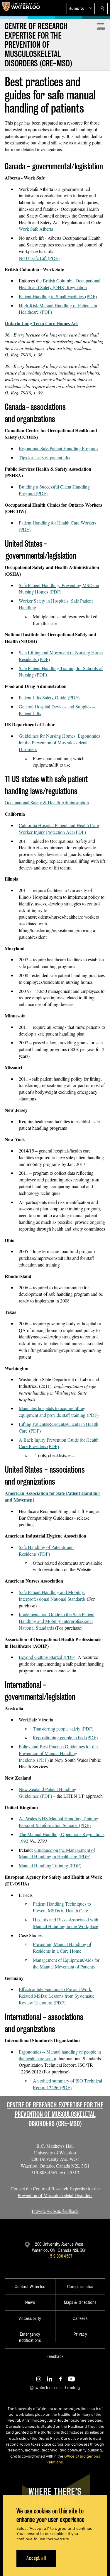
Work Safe (28, 229)
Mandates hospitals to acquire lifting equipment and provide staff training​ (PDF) (59, 1412)
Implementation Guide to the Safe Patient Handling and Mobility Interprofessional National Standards (57, 1621)
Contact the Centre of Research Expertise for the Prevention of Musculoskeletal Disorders (55, 2192)
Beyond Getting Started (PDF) (47, 1657)
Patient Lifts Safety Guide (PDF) (49, 697)
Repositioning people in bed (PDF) (65, 1737)
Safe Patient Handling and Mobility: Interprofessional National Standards (52, 1595)
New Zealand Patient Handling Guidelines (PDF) (48, 1792)
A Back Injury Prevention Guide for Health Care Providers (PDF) (59, 1443)
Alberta (46, 229)
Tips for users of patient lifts (44, 457)
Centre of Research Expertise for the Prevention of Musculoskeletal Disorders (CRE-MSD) (55, 2114)
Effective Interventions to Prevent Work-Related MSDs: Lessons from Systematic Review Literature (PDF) (57, 1996)
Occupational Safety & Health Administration (47, 802)
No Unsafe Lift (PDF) (39, 258)
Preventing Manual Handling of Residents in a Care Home (62, 1947)
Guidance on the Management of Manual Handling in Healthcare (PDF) (57, 1853)
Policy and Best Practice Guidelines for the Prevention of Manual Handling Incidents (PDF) (58, 1753)
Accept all (36, 2558)
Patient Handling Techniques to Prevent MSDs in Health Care (62, 1907)
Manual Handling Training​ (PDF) (50, 1865)
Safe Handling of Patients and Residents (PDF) (46, 1550)
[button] (81, 8)
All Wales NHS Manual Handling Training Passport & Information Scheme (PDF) (59, 1822)
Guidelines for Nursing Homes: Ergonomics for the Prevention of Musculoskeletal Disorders (59, 742)
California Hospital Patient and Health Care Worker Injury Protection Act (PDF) (59, 829)
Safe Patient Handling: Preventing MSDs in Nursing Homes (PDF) (59, 589)
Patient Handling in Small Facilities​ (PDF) (58, 296)
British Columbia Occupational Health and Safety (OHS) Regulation (60, 284)
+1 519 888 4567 (59, 2256)
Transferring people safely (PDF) (63, 1729)
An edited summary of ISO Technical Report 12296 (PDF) (67, 2084)
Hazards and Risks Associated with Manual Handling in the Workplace (66, 1923)
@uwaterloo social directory (55, 2388)
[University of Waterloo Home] (21, 8)
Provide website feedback (55, 2211)
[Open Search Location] (103, 8)
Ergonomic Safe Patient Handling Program (58, 448)
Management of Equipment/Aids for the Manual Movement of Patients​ (66, 1963)
